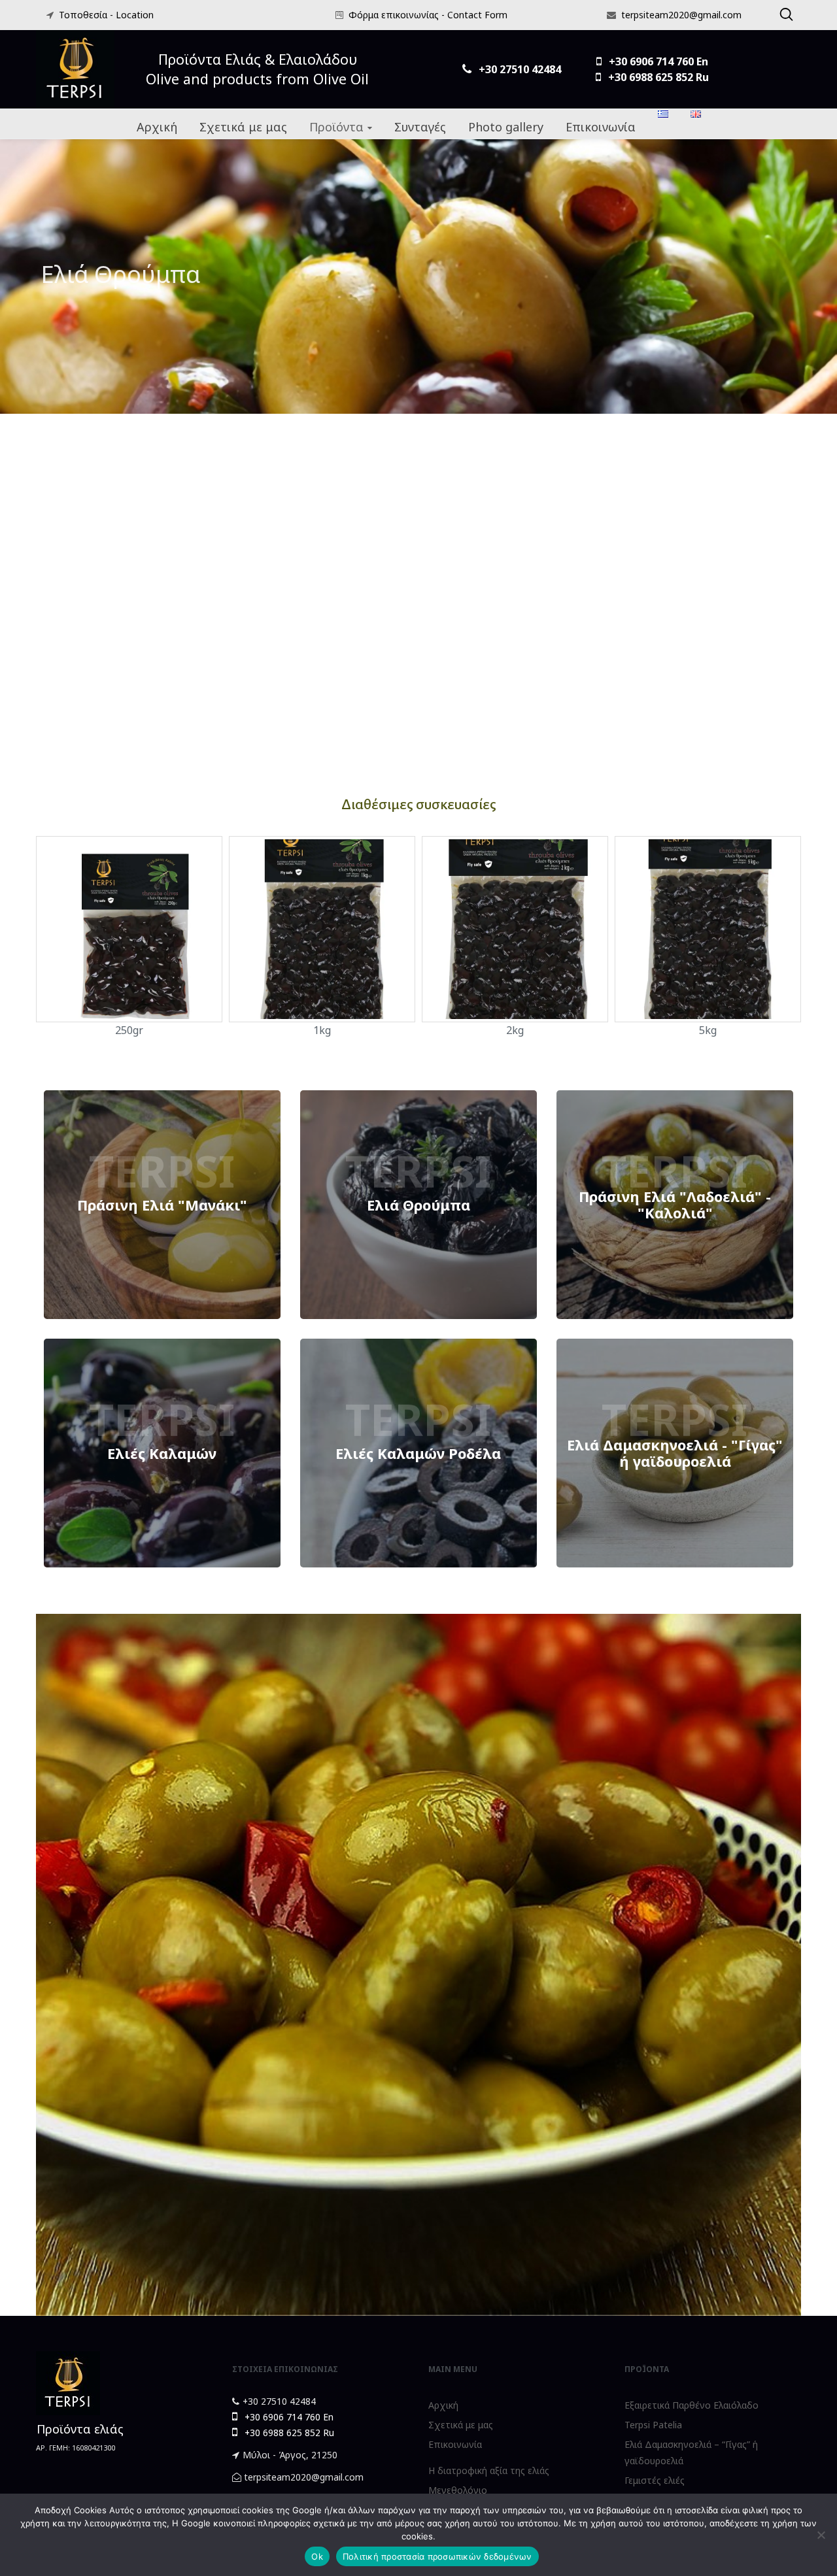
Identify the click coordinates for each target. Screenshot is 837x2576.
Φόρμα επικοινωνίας (394, 15)
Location (135, 15)
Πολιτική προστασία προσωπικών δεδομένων (437, 2556)
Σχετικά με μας (461, 2425)
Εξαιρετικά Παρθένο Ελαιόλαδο (692, 2405)
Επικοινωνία (455, 2444)
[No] (821, 2535)
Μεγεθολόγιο (458, 2490)
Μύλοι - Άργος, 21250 (290, 2455)
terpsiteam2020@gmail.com (681, 15)
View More (162, 1205)
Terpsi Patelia (653, 2425)
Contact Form (477, 15)
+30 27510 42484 (279, 2401)
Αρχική (443, 2405)
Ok (317, 2556)
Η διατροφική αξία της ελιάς (489, 2470)
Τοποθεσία (83, 15)
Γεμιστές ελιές (655, 2480)
